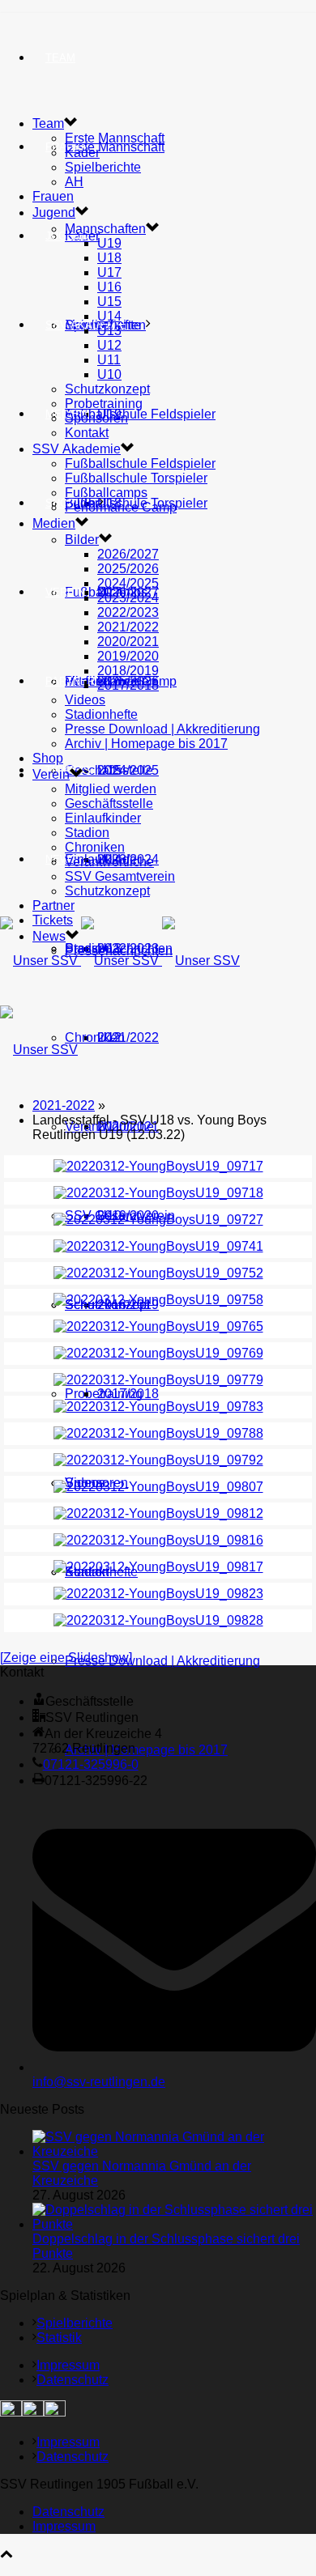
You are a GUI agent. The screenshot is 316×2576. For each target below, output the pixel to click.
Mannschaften (105, 229)
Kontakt (87, 433)
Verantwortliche (109, 862)
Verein (65, 592)
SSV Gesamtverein (120, 876)
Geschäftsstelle (109, 770)
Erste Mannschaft (115, 147)
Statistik (59, 2338)
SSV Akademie (77, 449)
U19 (109, 243)
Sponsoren (96, 418)
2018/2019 (128, 671)
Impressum (68, 2365)
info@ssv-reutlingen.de (99, 2082)
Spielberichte (103, 167)
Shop (60, 503)
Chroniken (95, 1037)
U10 (109, 374)
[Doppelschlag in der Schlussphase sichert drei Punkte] (174, 2224)
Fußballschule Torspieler (136, 478)
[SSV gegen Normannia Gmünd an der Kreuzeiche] (174, 2151)
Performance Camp (121, 507)
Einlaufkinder (103, 818)
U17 (109, 272)
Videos (85, 700)
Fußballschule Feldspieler (140, 414)
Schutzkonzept (107, 389)
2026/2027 (128, 554)
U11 (109, 360)
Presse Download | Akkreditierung (162, 1661)
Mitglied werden (111, 789)
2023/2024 (128, 598)
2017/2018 (128, 1394)
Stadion (87, 833)
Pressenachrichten (119, 951)
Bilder (82, 540)
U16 (109, 287)
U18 (109, 258)
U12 (109, 345)
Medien (54, 523)
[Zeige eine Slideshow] (66, 1658)
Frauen (53, 196)
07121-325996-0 (91, 1764)
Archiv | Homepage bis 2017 (146, 1750)
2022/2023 (128, 612)
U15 (109, 302)
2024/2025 (128, 583)
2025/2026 (128, 569)
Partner (70, 681)
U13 (109, 331)
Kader (82, 153)
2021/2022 (128, 1037)
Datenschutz (73, 2380)
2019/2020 (128, 656)
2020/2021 (128, 642)
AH (74, 182)
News (61, 859)
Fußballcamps (106, 493)
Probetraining (104, 404)
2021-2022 (64, 1105)
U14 (109, 316)
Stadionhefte (101, 714)
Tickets (53, 920)
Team (60, 58)
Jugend (67, 236)
